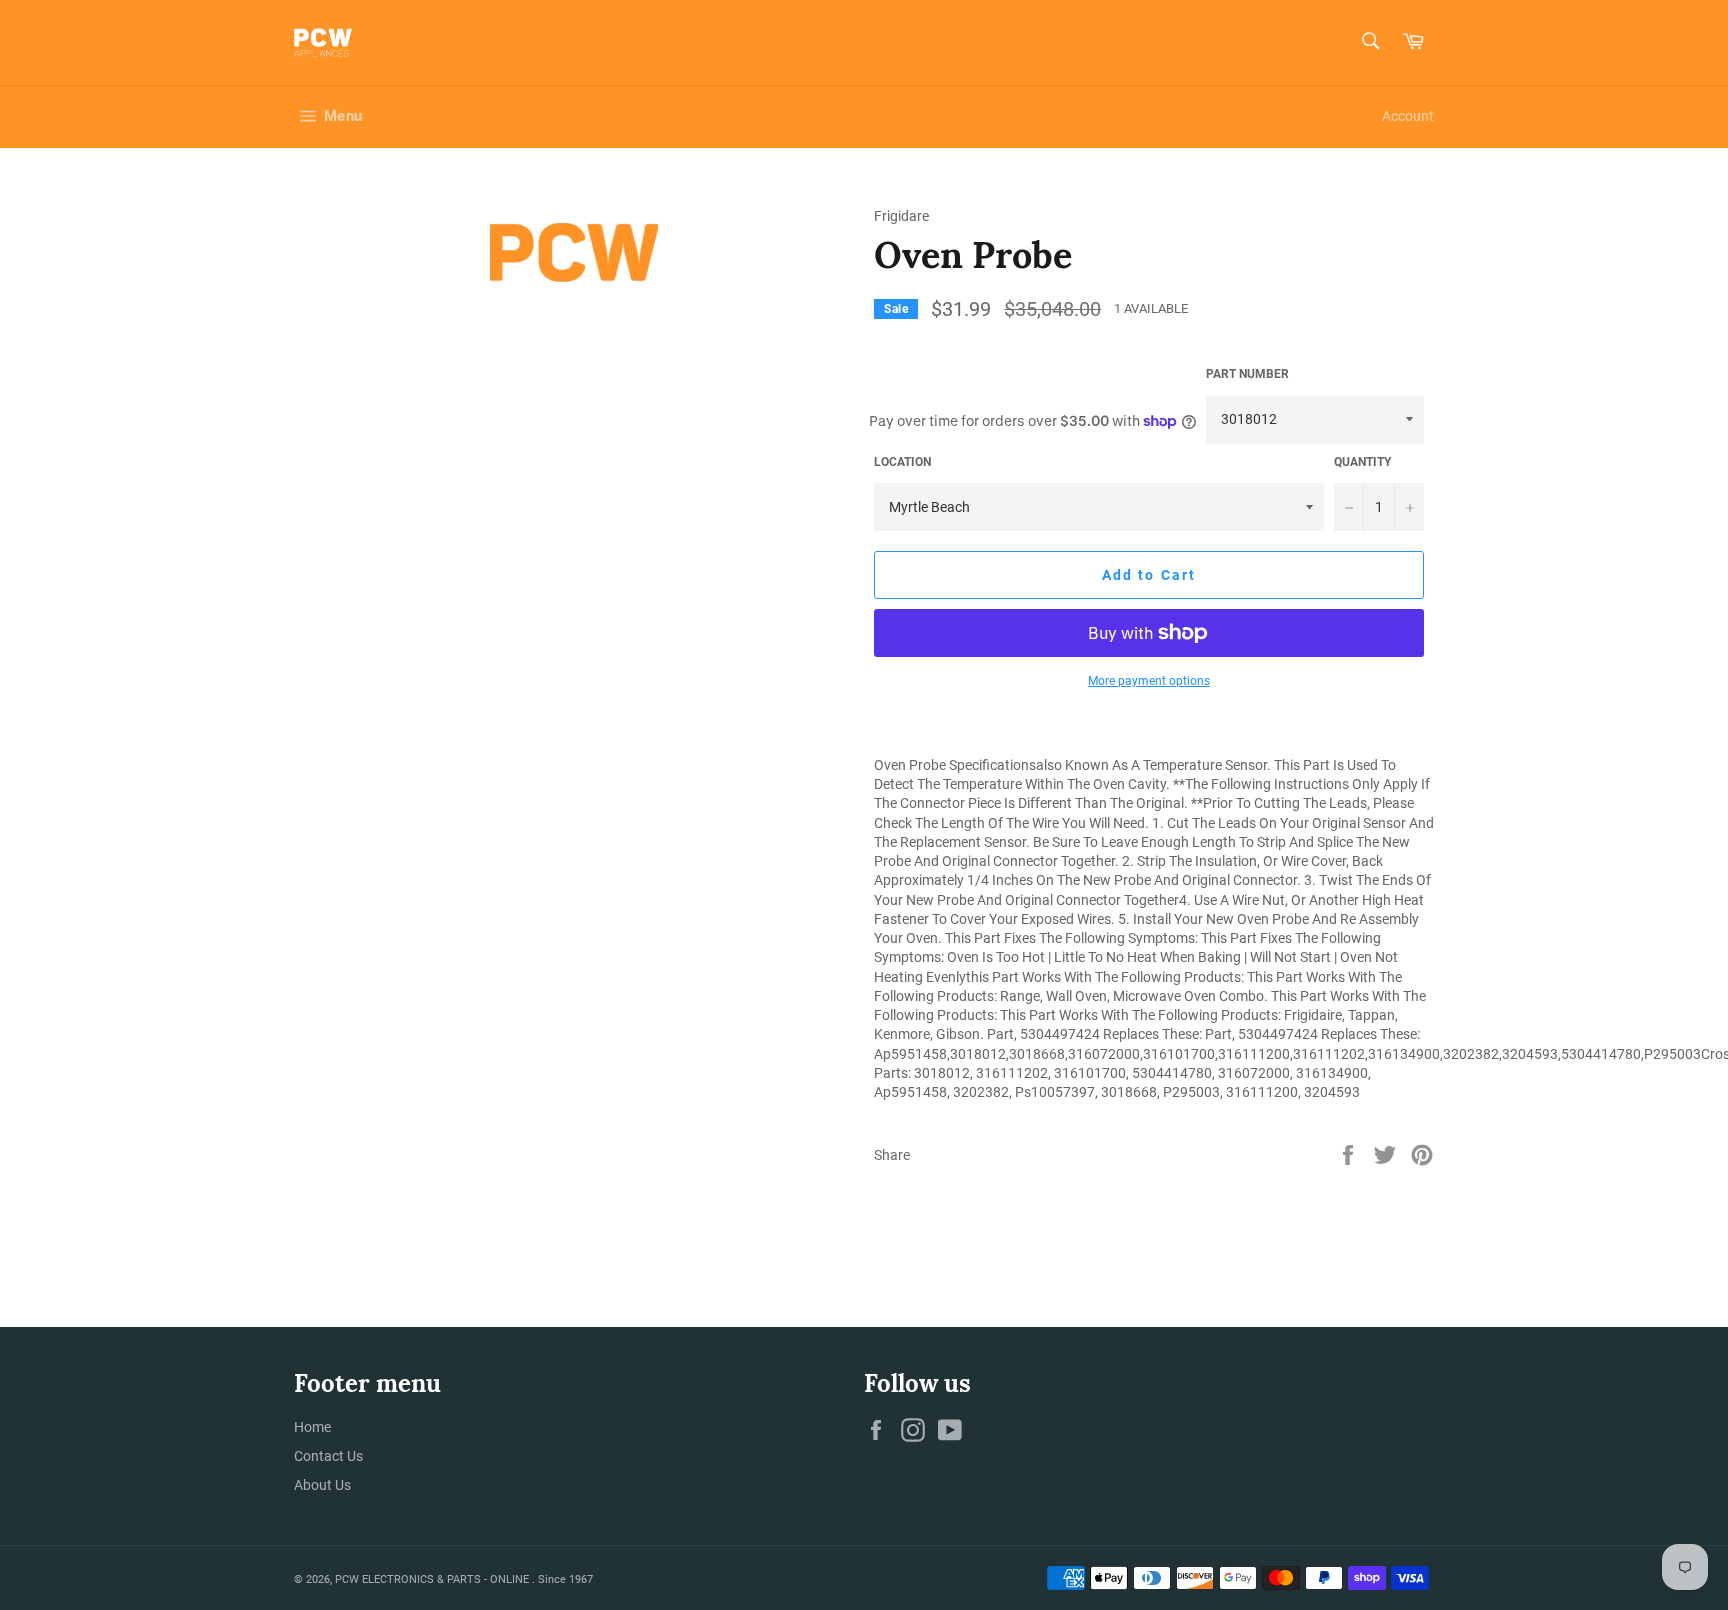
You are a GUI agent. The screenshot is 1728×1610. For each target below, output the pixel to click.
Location (902, 462)
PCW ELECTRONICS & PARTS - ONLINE (433, 1579)
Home (312, 1427)
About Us (322, 1485)
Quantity (1362, 462)
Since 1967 (565, 1579)
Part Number (1247, 374)
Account (1408, 116)
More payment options (1149, 681)
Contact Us (328, 1456)
